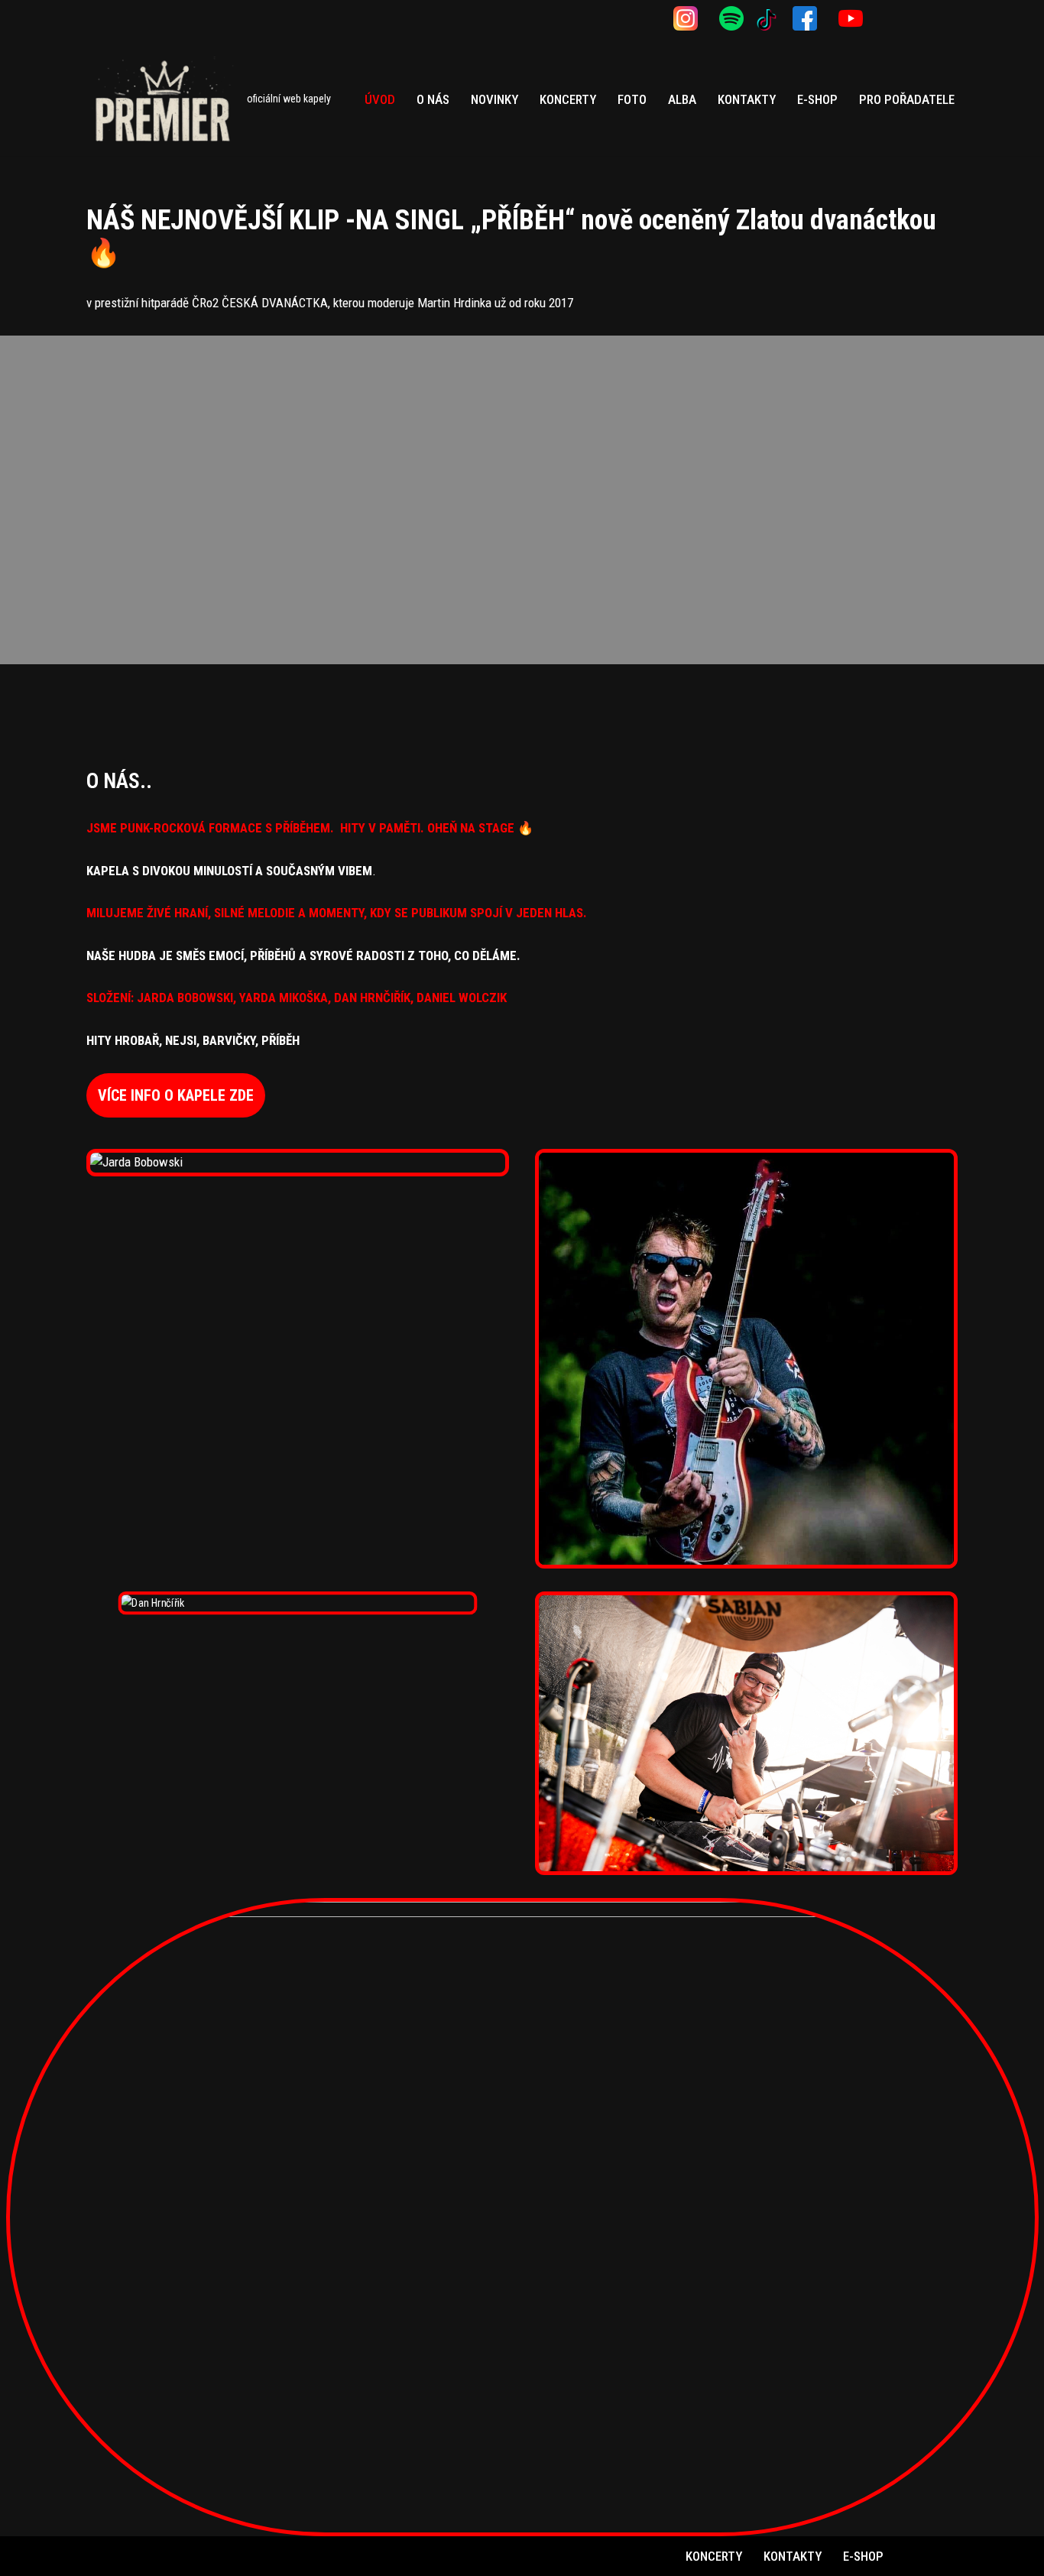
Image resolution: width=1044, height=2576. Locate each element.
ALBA (682, 99)
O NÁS (433, 99)
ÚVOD (380, 99)
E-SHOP (817, 99)
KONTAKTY (747, 99)
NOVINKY (494, 99)
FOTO (632, 99)
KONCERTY (568, 99)
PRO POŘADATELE (907, 99)
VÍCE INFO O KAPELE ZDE (176, 1095)
